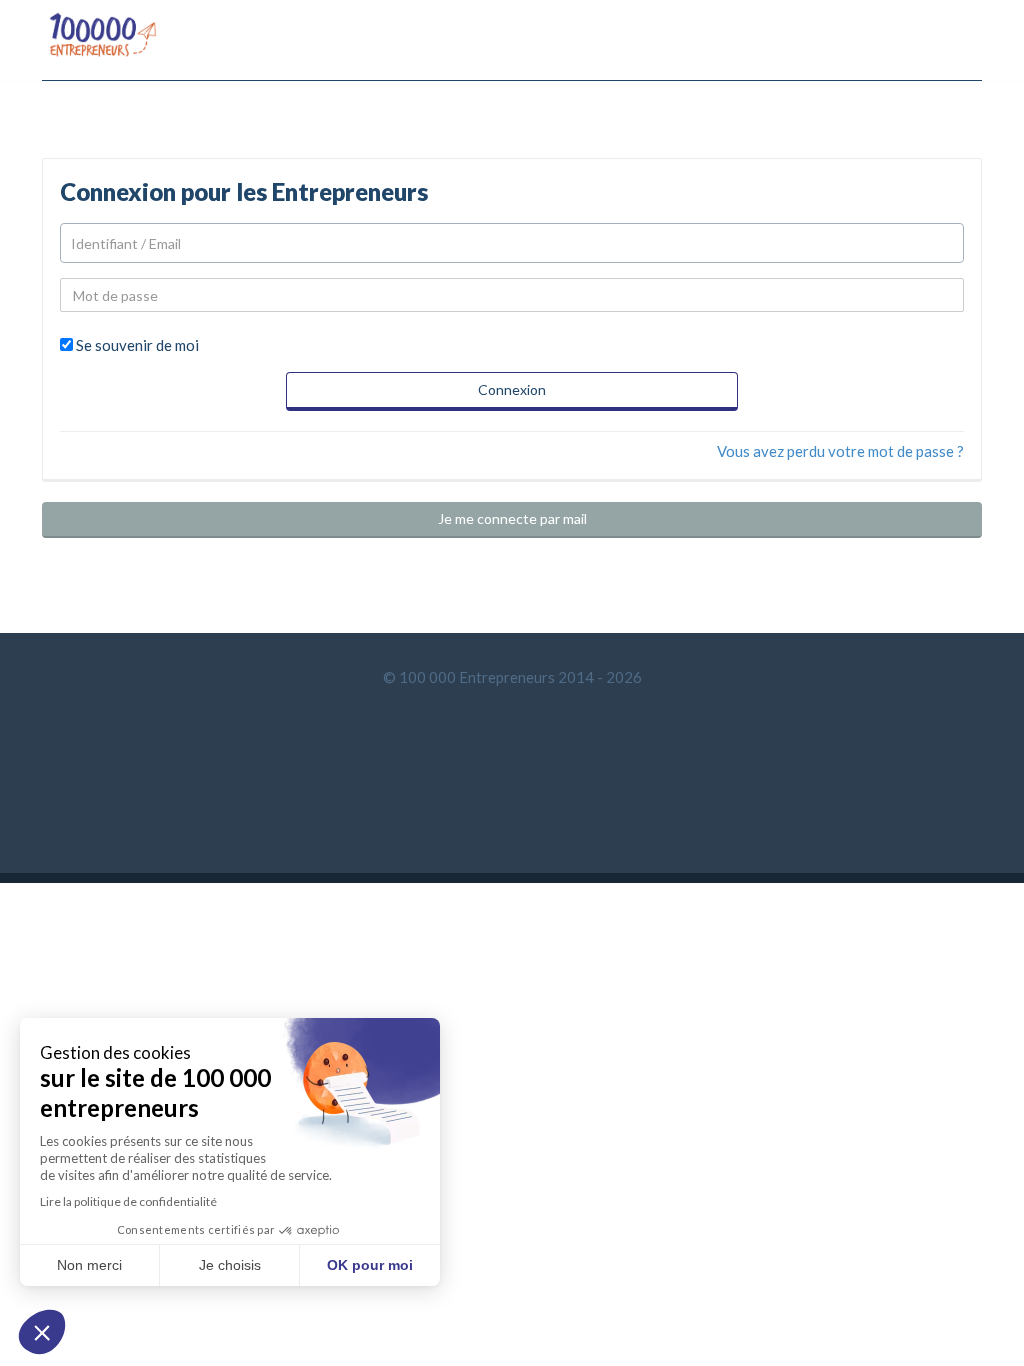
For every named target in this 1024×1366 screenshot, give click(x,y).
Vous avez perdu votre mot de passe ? (840, 451)
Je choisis (230, 1265)
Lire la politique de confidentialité (128, 1201)
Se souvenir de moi (137, 345)
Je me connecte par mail (512, 518)
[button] (42, 1332)
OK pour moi (370, 1265)
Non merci (89, 1265)
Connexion (512, 389)
